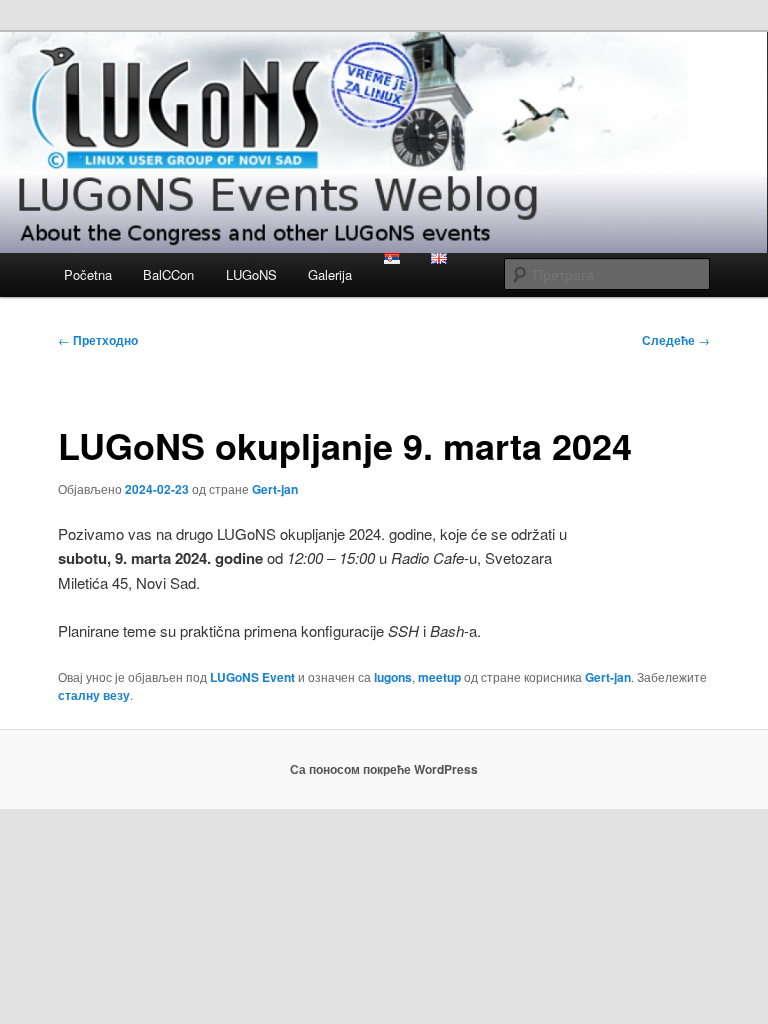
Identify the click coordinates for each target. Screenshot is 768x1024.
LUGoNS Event (252, 677)
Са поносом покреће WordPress (384, 769)
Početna (88, 274)
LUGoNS (251, 274)
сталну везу (94, 695)
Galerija (330, 274)
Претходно (98, 340)
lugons (393, 677)
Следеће (676, 340)
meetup (439, 677)
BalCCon (168, 274)
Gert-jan (275, 489)
